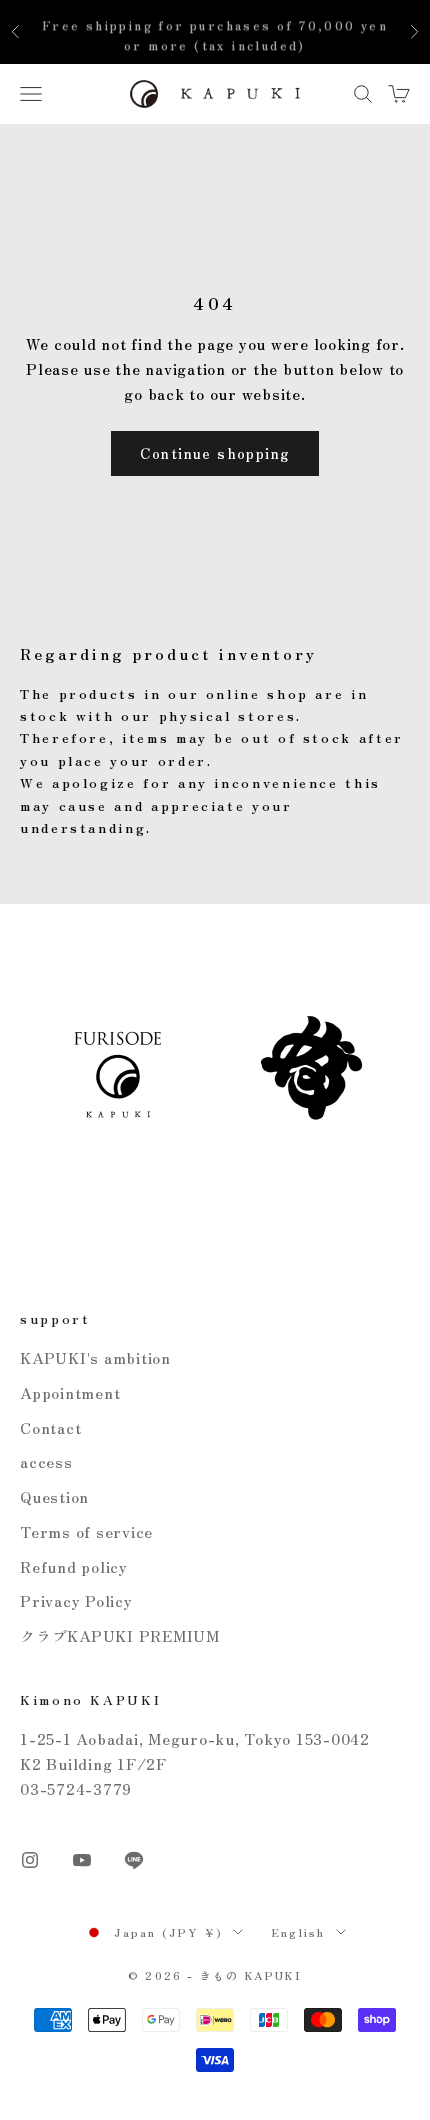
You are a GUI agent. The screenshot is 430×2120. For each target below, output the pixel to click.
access (46, 1461)
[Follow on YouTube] (82, 1860)
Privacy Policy (76, 1600)
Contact (50, 1427)
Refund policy (74, 1566)
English (298, 1932)
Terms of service (86, 1531)
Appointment (70, 1392)
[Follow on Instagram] (30, 1860)
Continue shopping (215, 453)
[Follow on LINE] (134, 1860)
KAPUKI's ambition (95, 1357)
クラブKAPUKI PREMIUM (120, 1635)
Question (54, 1496)
